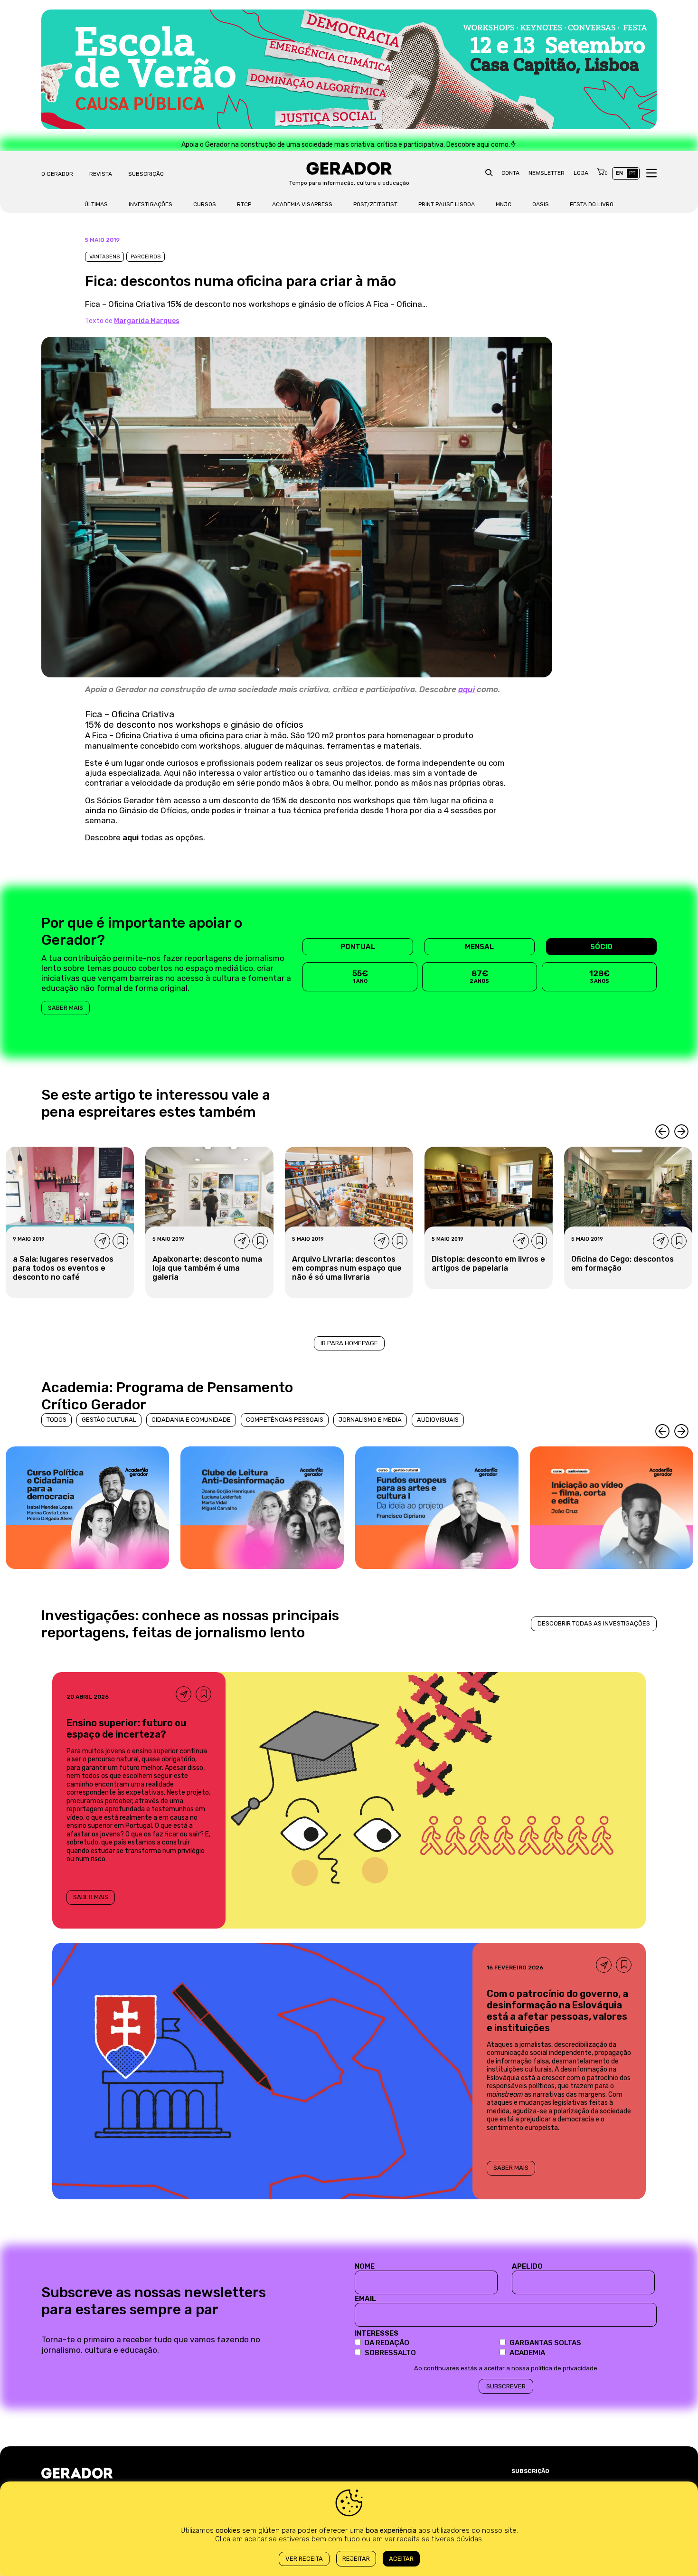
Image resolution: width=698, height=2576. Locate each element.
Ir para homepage (349, 1343)
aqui (467, 689)
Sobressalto (390, 2353)
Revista (101, 174)
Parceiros (146, 257)
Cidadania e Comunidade (191, 1420)
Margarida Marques (147, 321)
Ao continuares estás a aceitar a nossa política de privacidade (506, 2368)
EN (619, 173)
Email (365, 2299)
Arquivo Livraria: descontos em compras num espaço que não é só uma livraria (347, 1268)
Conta (510, 173)
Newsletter (547, 173)
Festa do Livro (592, 204)
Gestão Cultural (109, 1420)
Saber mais (66, 1008)
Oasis (541, 204)
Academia (527, 2353)
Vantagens (104, 257)
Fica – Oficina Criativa (130, 714)
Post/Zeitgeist (375, 204)
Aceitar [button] (401, 2559)
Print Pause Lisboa (447, 204)
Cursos (205, 204)
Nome (365, 2266)
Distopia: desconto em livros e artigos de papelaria (488, 1264)
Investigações (151, 204)
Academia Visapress (302, 204)
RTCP (244, 204)
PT (632, 173)
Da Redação (387, 2343)
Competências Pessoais (285, 1420)
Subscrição (146, 174)
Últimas (96, 204)
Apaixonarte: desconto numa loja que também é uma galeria (207, 1268)
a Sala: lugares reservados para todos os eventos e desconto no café (63, 1268)
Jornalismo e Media (370, 1420)
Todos (57, 1420)
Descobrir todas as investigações (594, 1623)
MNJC (504, 204)
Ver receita (304, 2559)
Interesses (377, 2333)
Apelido (527, 2266)
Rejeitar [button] (356, 2559)
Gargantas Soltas (545, 2343)
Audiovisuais (438, 1420)
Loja (581, 173)
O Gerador (57, 174)
